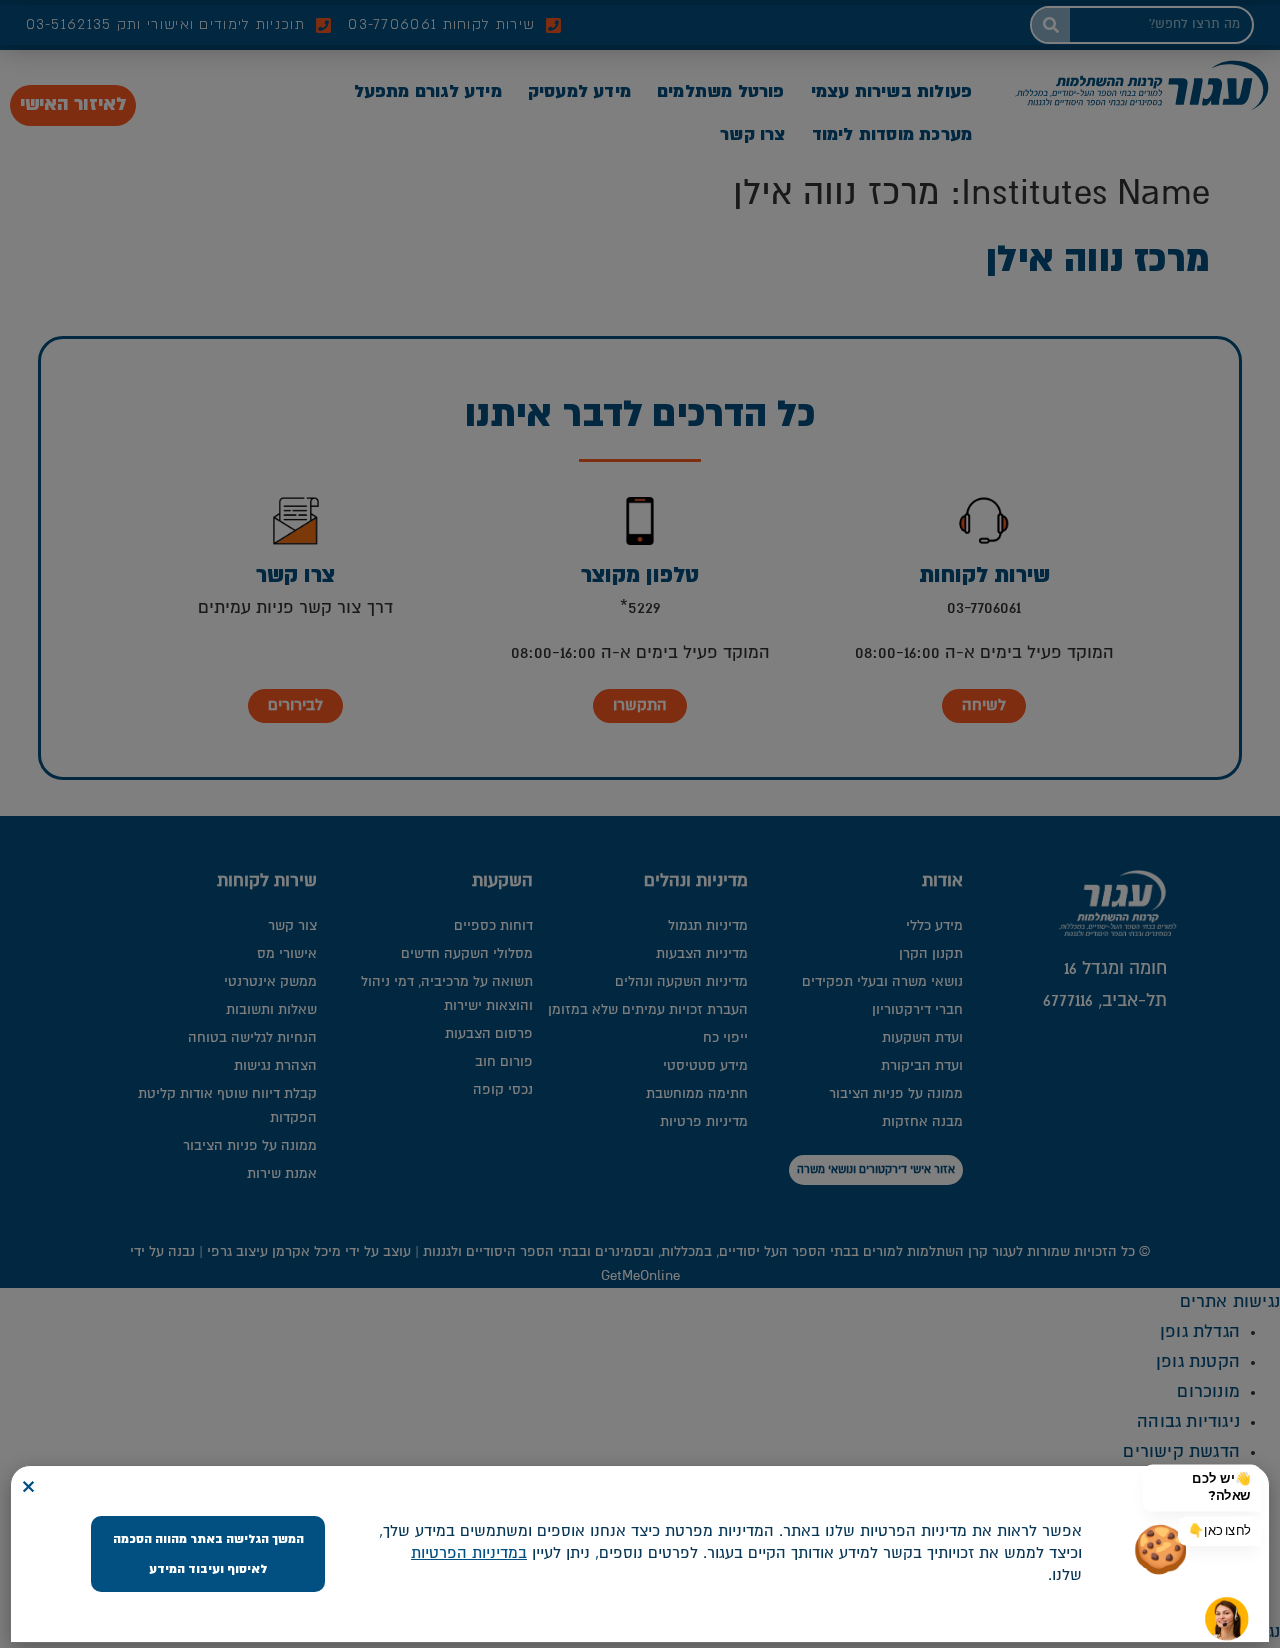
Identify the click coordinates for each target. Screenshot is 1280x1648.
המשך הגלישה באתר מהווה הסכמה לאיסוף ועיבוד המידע (208, 1554)
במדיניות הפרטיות (469, 1553)
